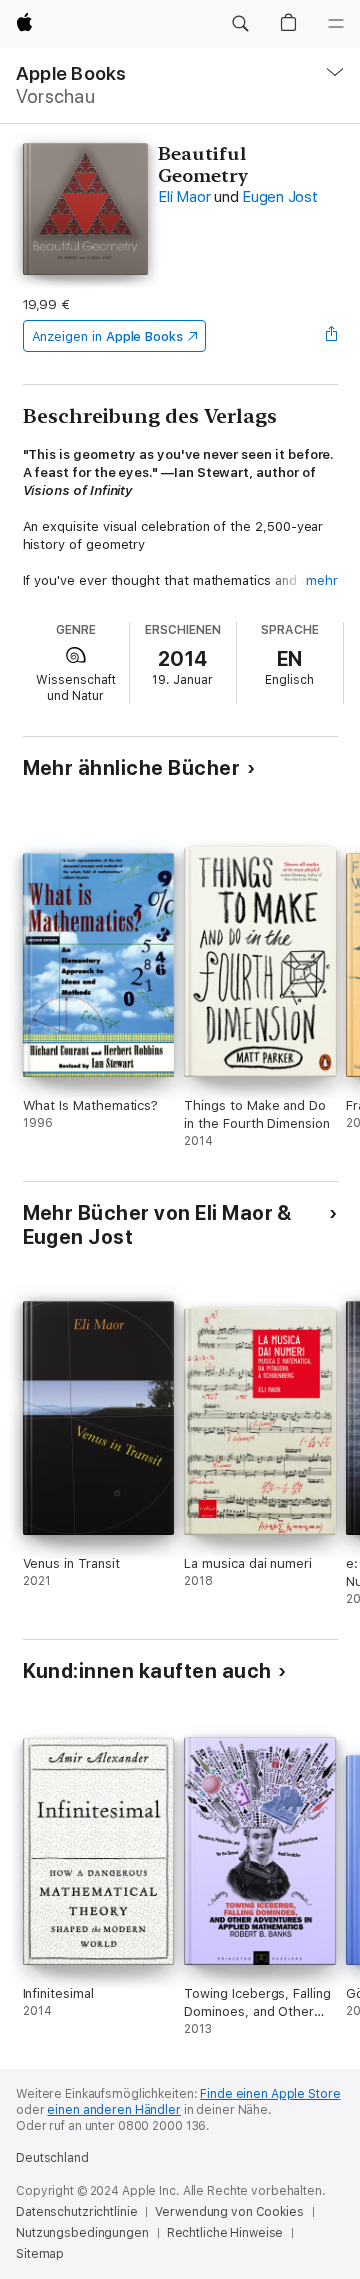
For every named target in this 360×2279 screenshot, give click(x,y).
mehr (322, 580)
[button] (240, 24)
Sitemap (40, 2254)
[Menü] (336, 24)
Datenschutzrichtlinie (76, 2212)
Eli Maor (184, 197)
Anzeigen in (108, 336)
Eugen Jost (280, 197)
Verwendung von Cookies (229, 2212)
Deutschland (52, 2158)
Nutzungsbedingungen (82, 2233)
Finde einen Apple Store (270, 2094)
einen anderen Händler (113, 2110)
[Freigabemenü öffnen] (331, 336)
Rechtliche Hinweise (225, 2233)
